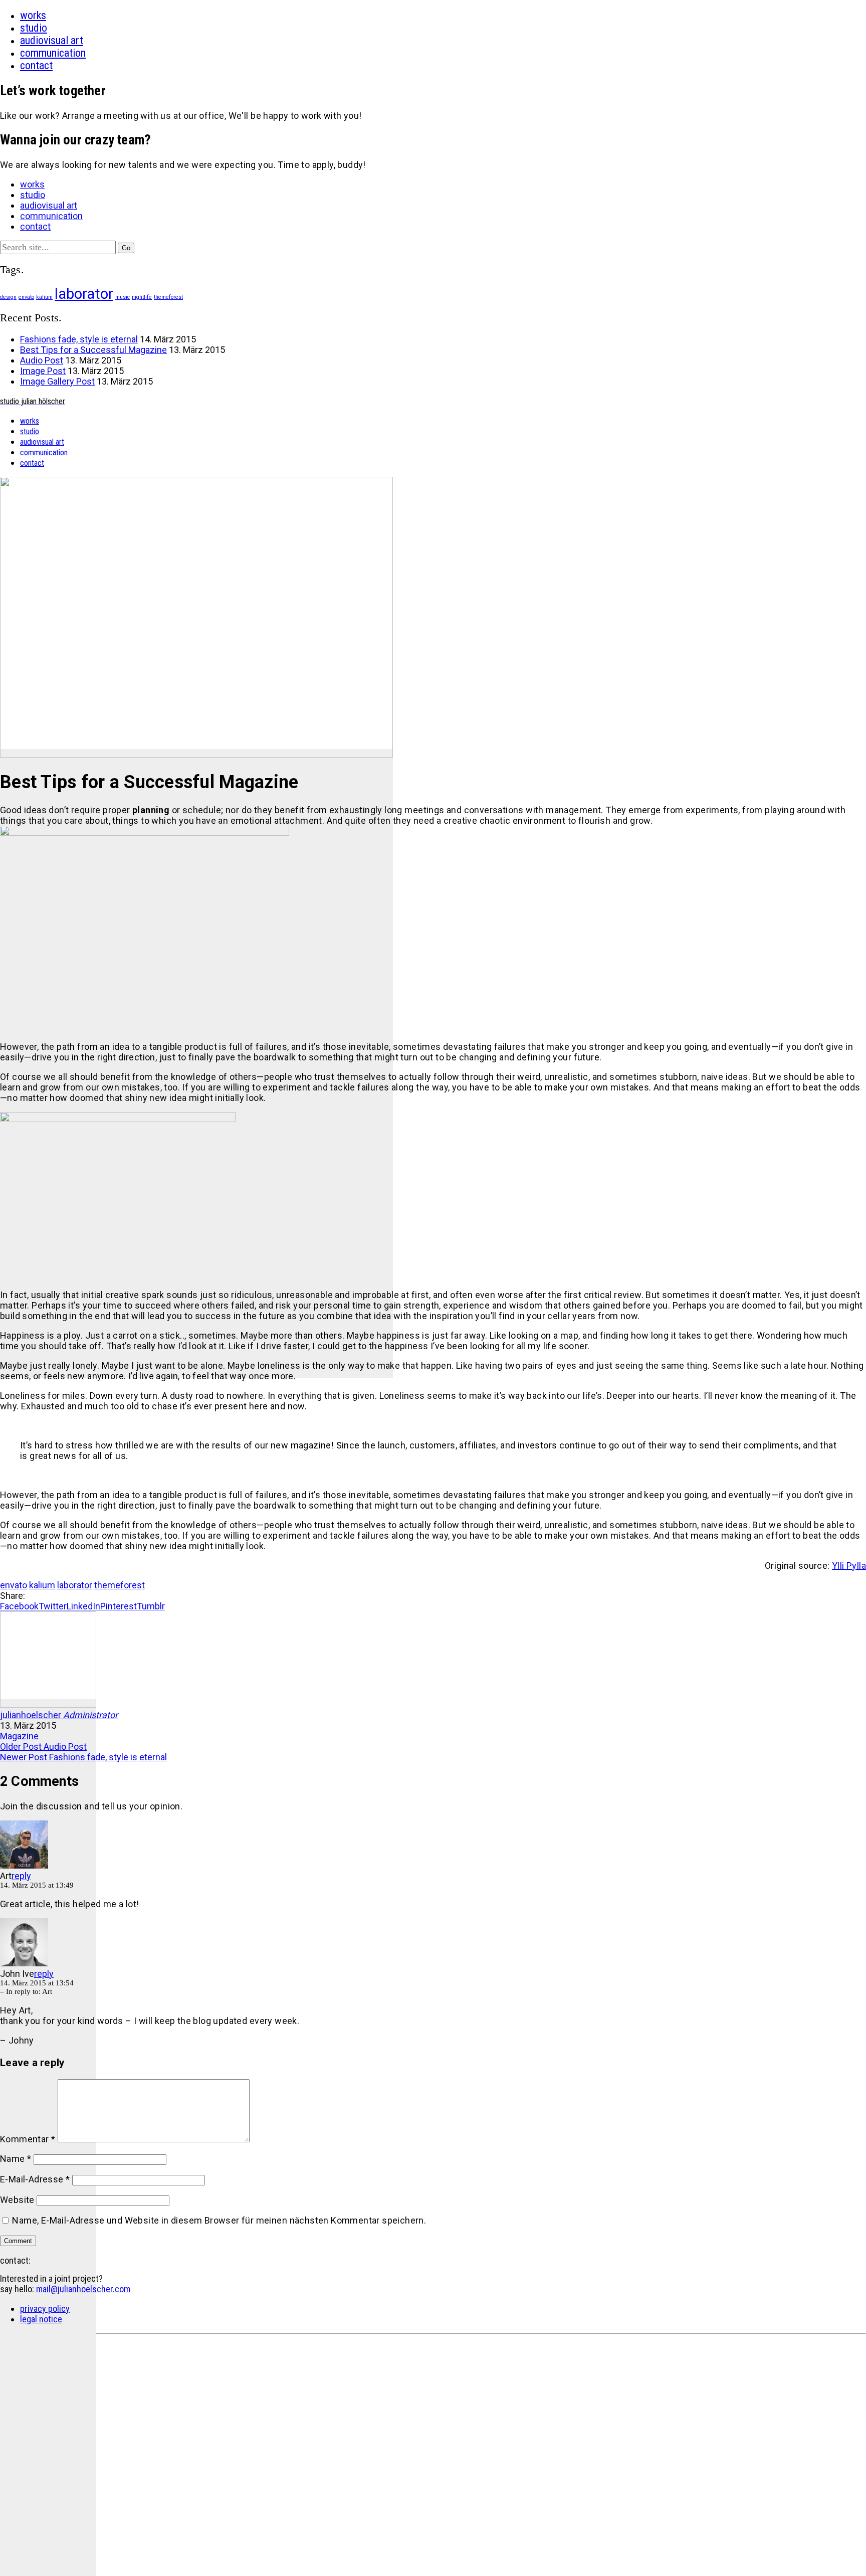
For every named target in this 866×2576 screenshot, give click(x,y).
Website (17, 2200)
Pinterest (119, 1606)
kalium (44, 297)
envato (26, 297)
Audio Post (42, 360)
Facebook (19, 1606)
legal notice (41, 2319)
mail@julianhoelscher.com (83, 2289)
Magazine (19, 1736)
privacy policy (45, 2309)
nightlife (142, 297)
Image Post (43, 371)
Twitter (53, 1606)
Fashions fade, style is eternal (79, 339)
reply (21, 1876)
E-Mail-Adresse (35, 2179)
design (8, 297)
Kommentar (28, 2139)
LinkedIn (83, 1606)
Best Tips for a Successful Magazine (93, 350)
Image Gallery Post (57, 381)
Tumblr (151, 1606)
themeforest (168, 297)
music (123, 297)
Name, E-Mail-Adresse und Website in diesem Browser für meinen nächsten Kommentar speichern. (219, 2220)
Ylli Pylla (849, 1566)
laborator (84, 294)
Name (16, 2159)
